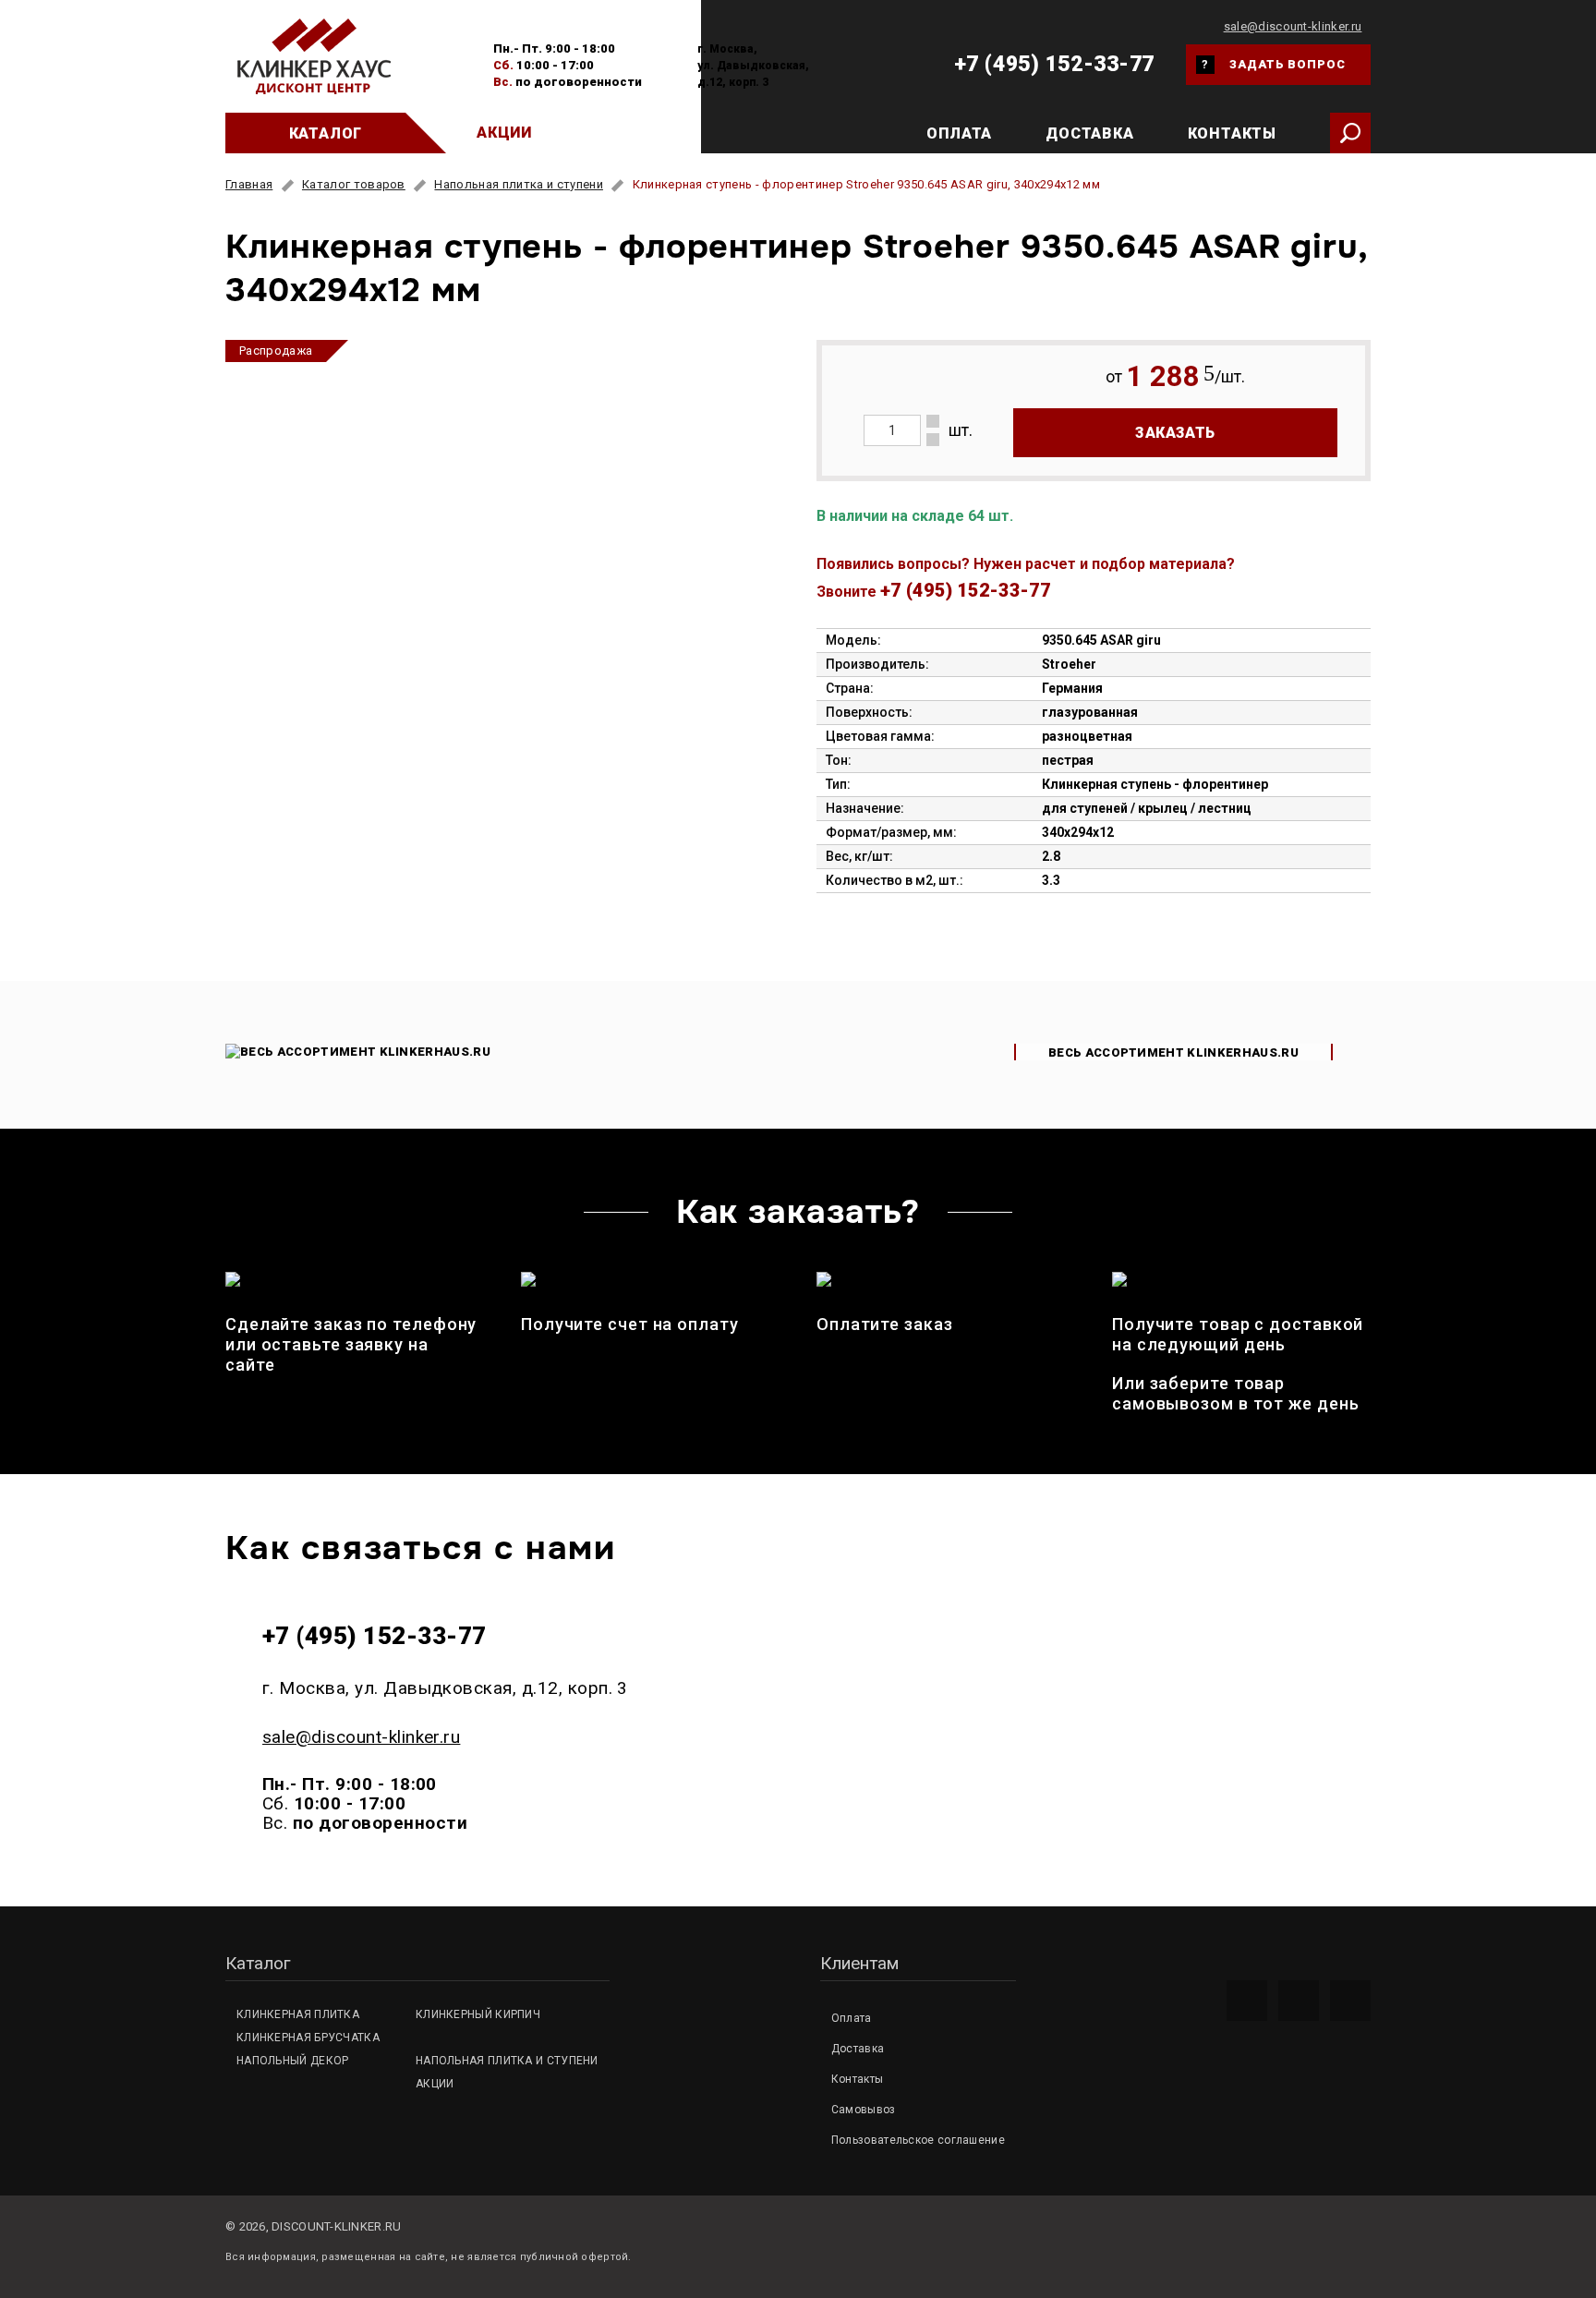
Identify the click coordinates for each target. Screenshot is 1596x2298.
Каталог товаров (354, 184)
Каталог (326, 133)
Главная (249, 184)
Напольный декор (293, 2061)
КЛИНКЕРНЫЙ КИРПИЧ (478, 2014)
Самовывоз (864, 2110)
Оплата (959, 133)
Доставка (1089, 133)
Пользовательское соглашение (918, 2140)
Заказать (1175, 433)
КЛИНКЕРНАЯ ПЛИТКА (298, 2014)
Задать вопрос (1274, 64)
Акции (504, 133)
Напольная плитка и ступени (518, 184)
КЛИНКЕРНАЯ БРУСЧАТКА (308, 2038)
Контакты (1232, 133)
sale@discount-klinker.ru (1293, 26)
